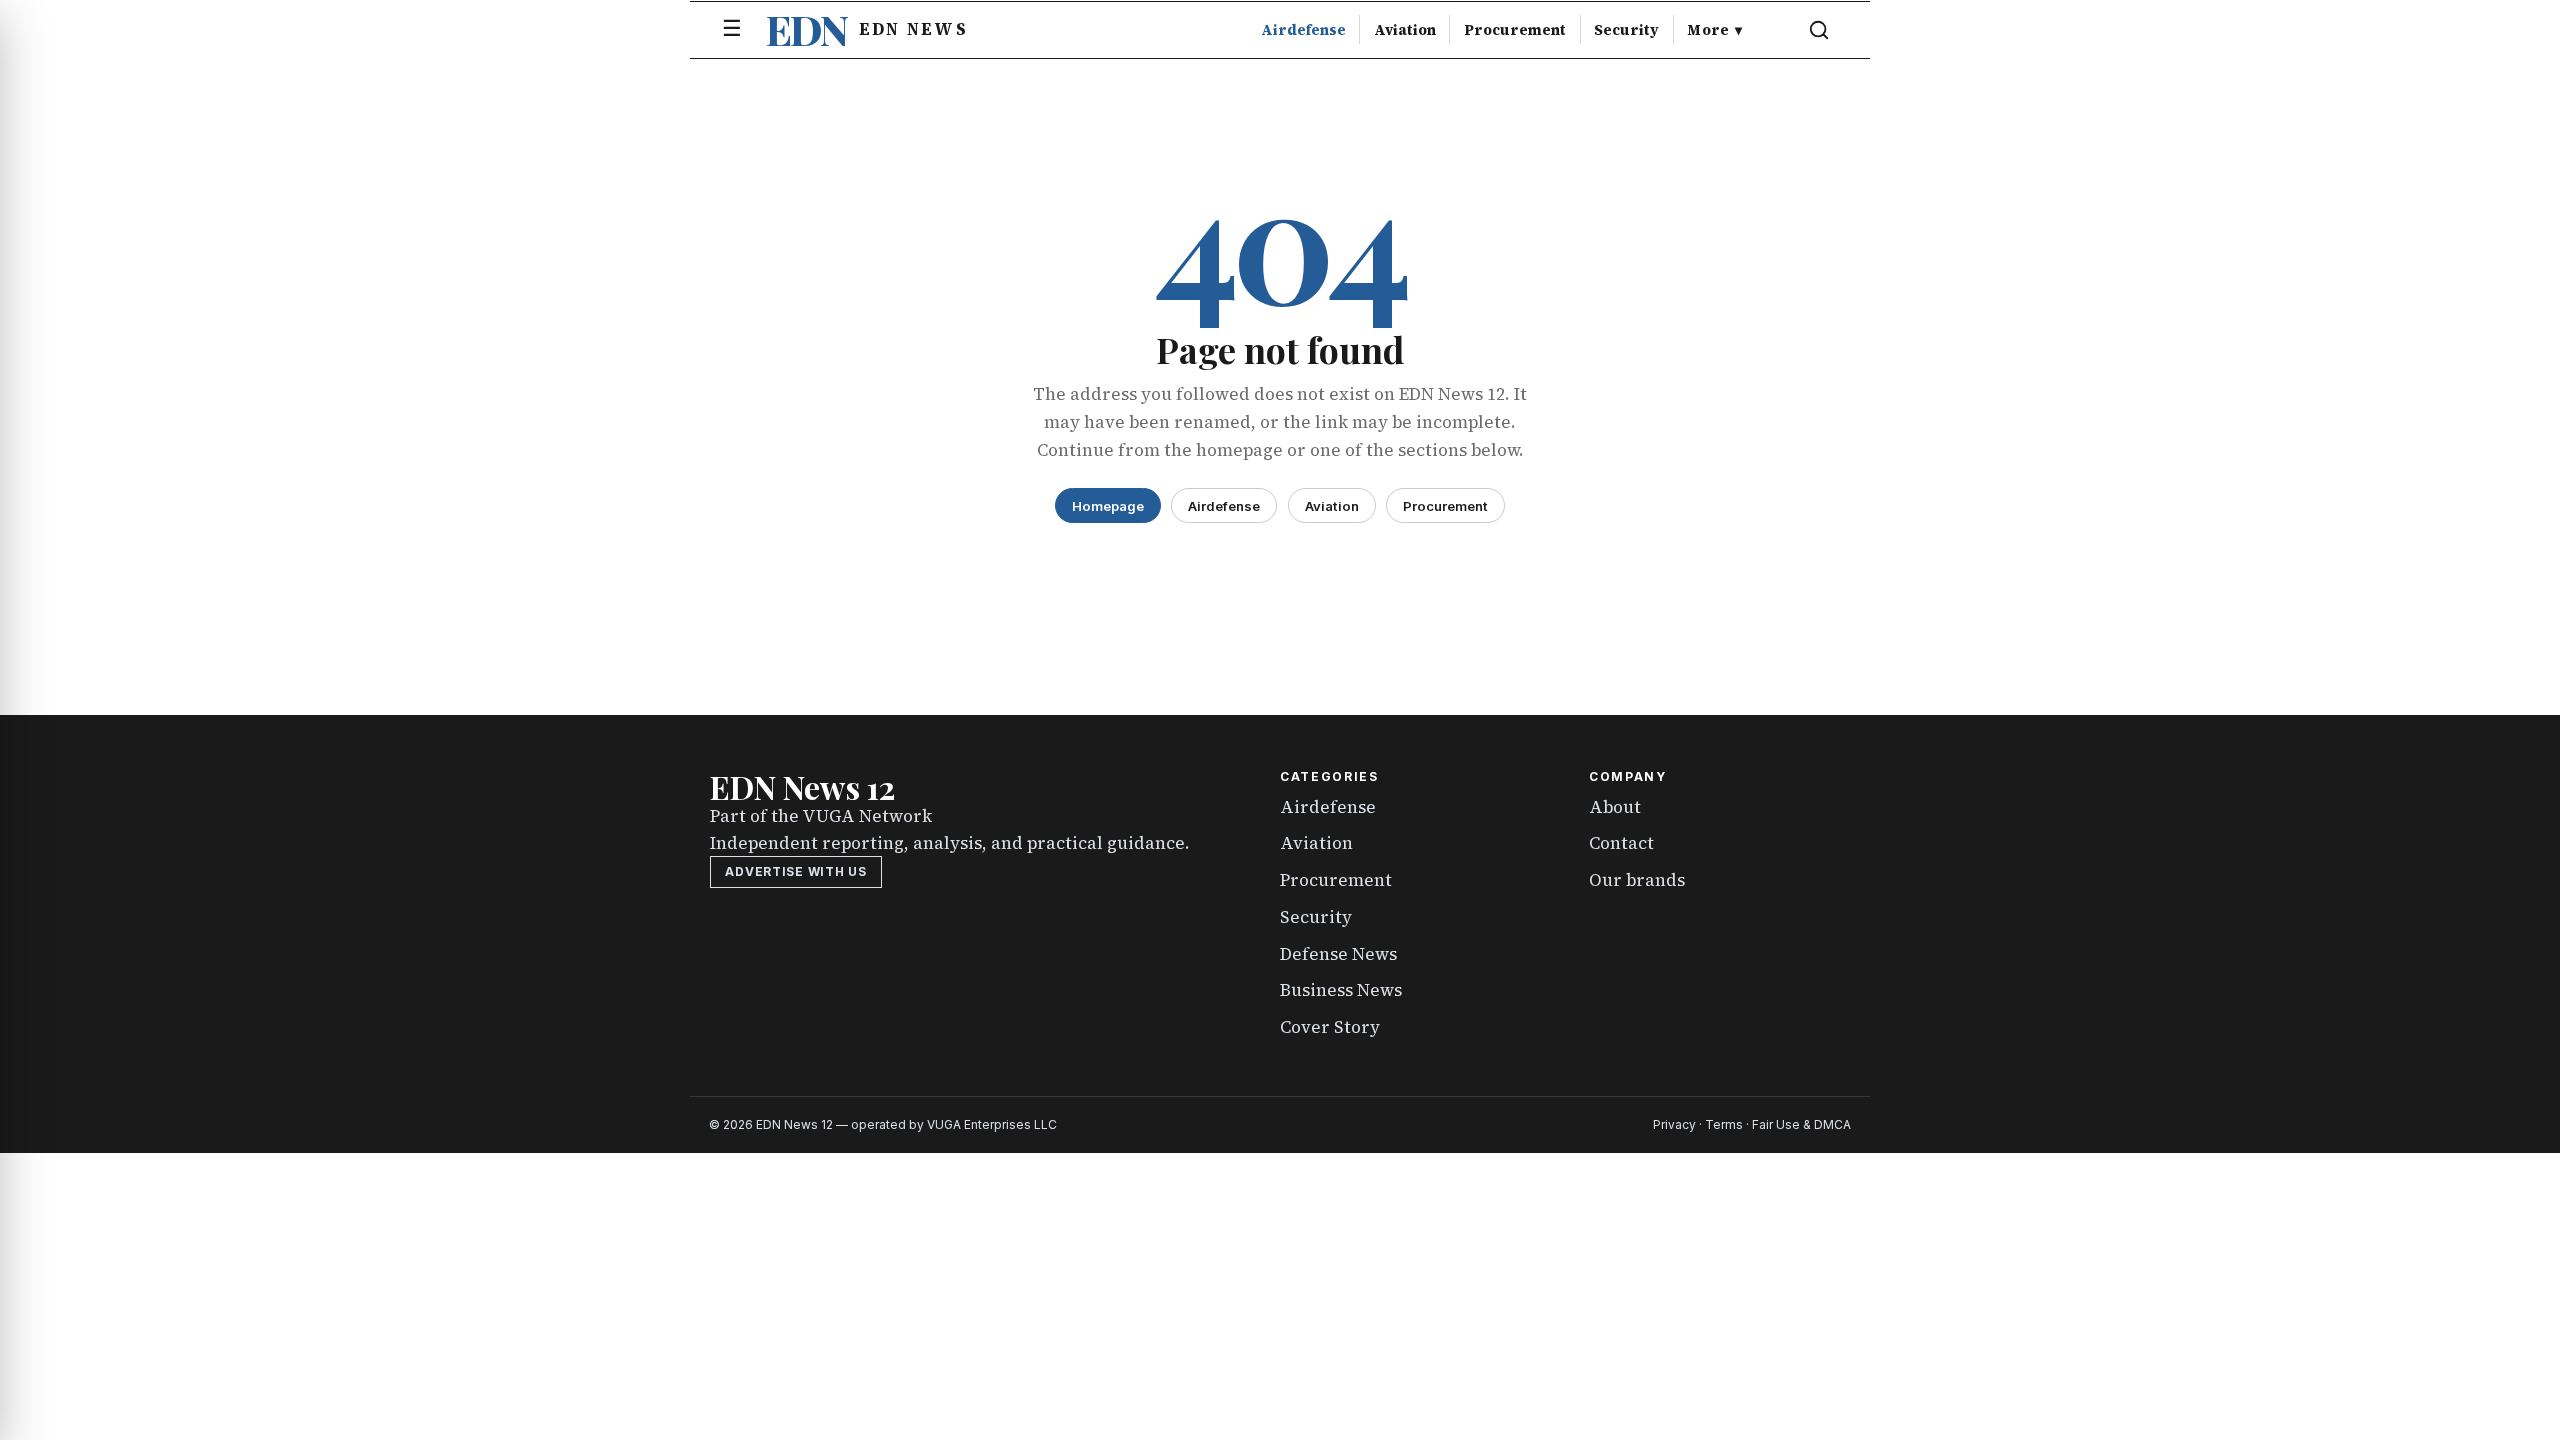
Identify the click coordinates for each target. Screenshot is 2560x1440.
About (1615, 807)
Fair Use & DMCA (1801, 1124)
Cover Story (1330, 1027)
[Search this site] (1819, 30)
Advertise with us (795, 871)
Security (1626, 30)
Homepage (1108, 506)
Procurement (1515, 30)
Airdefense (1303, 30)
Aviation (1405, 30)
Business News (1341, 990)
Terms (1724, 1124)
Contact (1621, 843)
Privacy (1674, 1124)
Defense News (1338, 954)
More (1714, 30)
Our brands (1637, 880)
